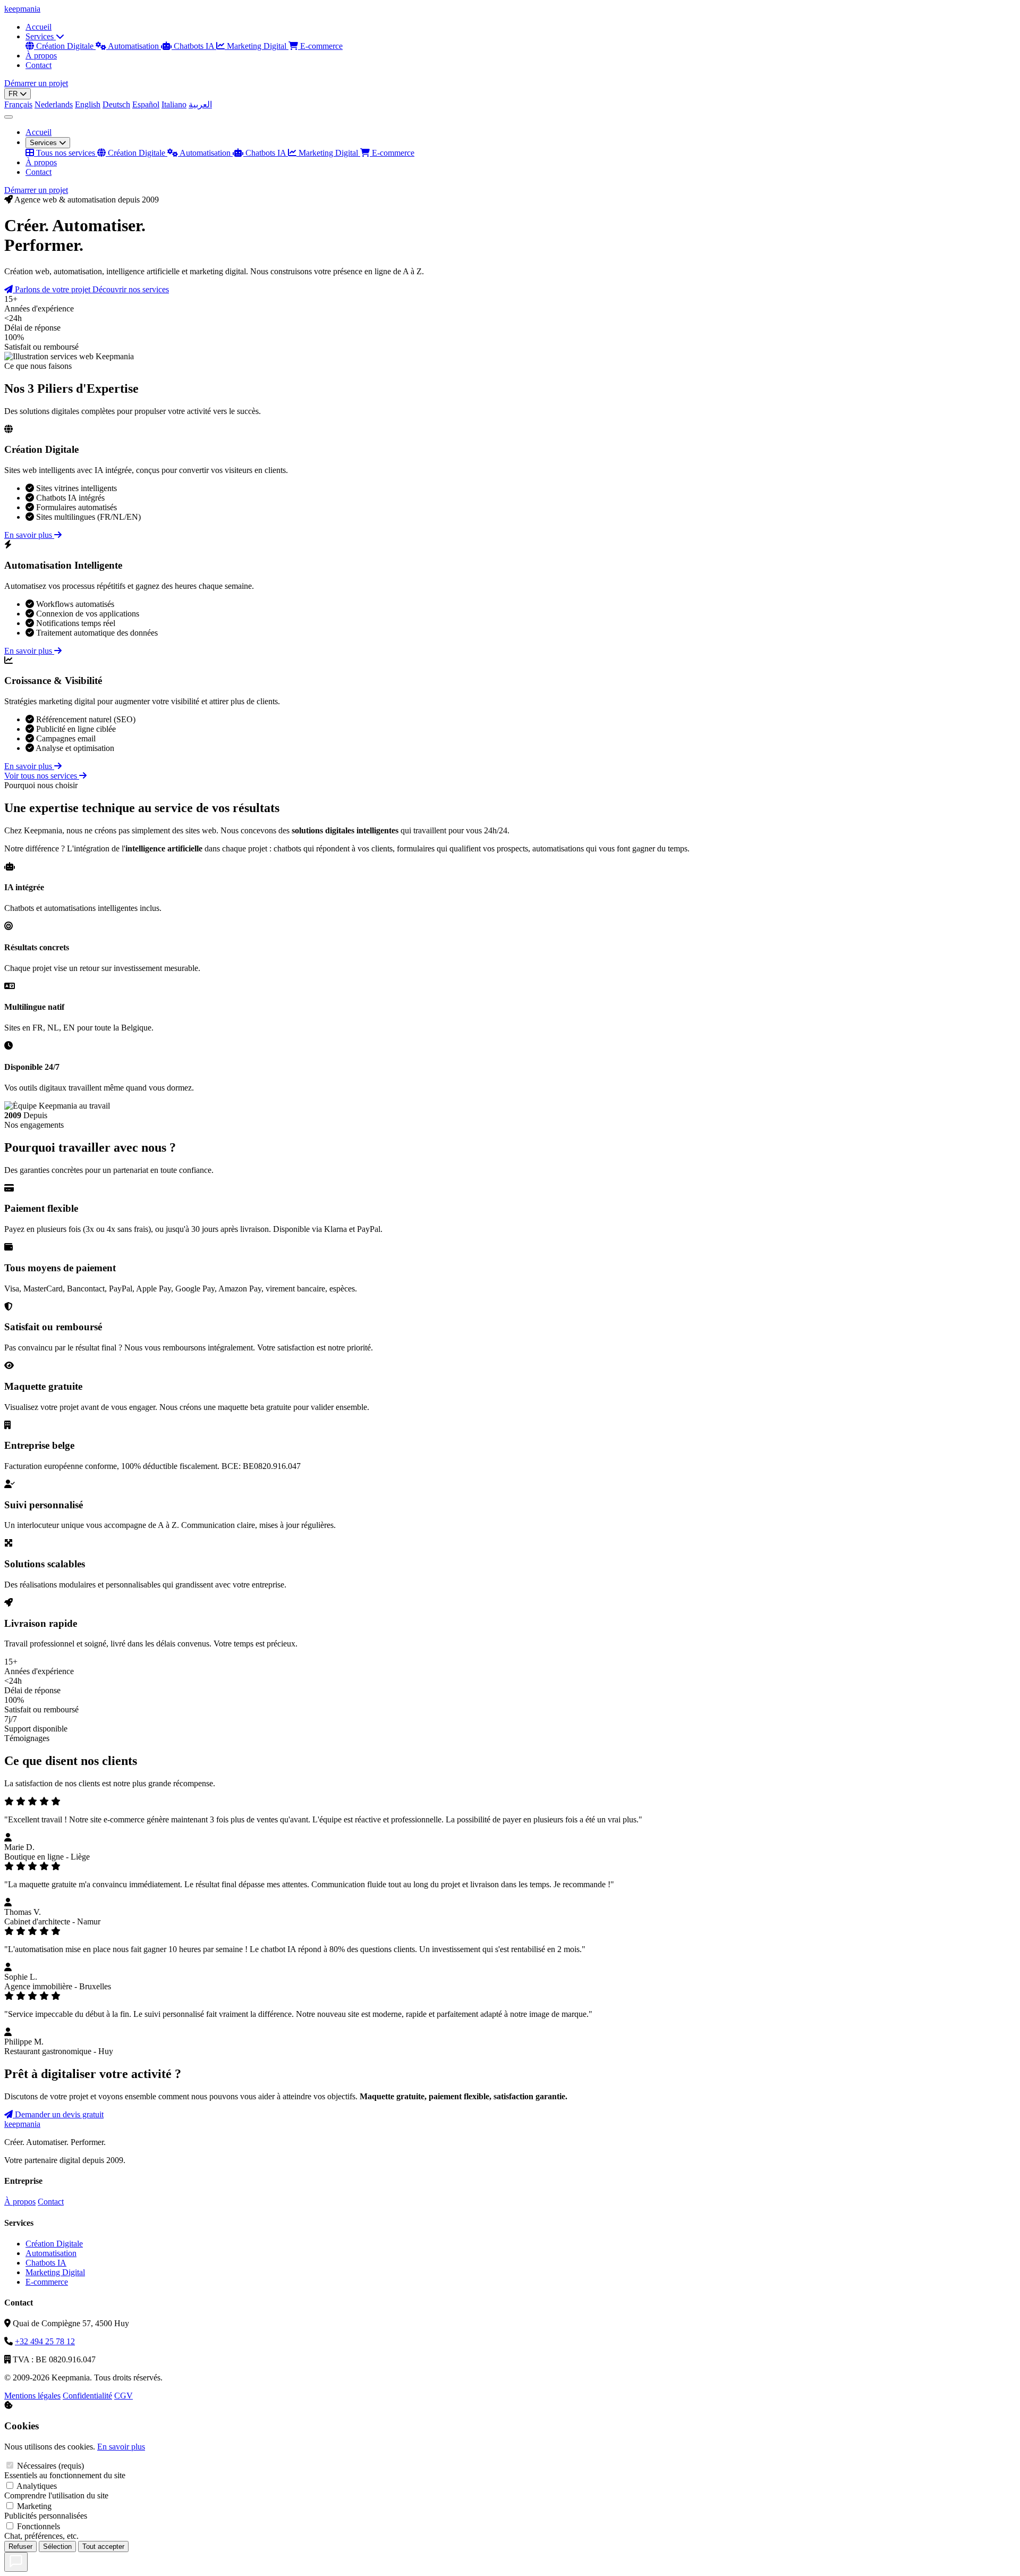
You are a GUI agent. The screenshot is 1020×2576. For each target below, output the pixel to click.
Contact (39, 65)
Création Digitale (65, 46)
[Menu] (8, 117)
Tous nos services (66, 153)
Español (146, 104)
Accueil (39, 27)
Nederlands (54, 104)
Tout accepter (103, 2547)
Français (18, 104)
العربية (200, 104)
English (88, 104)
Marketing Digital (257, 46)
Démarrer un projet (36, 83)
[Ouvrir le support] (16, 2562)
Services (41, 36)
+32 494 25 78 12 (45, 2341)
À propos (41, 56)
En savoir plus (29, 535)
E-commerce (320, 46)
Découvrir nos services (131, 289)
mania (22, 9)
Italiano (174, 104)
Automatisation (134, 46)
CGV (124, 2396)
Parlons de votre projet (53, 289)
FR (14, 94)
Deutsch (116, 104)
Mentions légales (32, 2396)
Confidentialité (87, 2396)
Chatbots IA (194, 46)
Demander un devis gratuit (58, 2114)
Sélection (57, 2547)
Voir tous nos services (42, 776)
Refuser (20, 2547)
